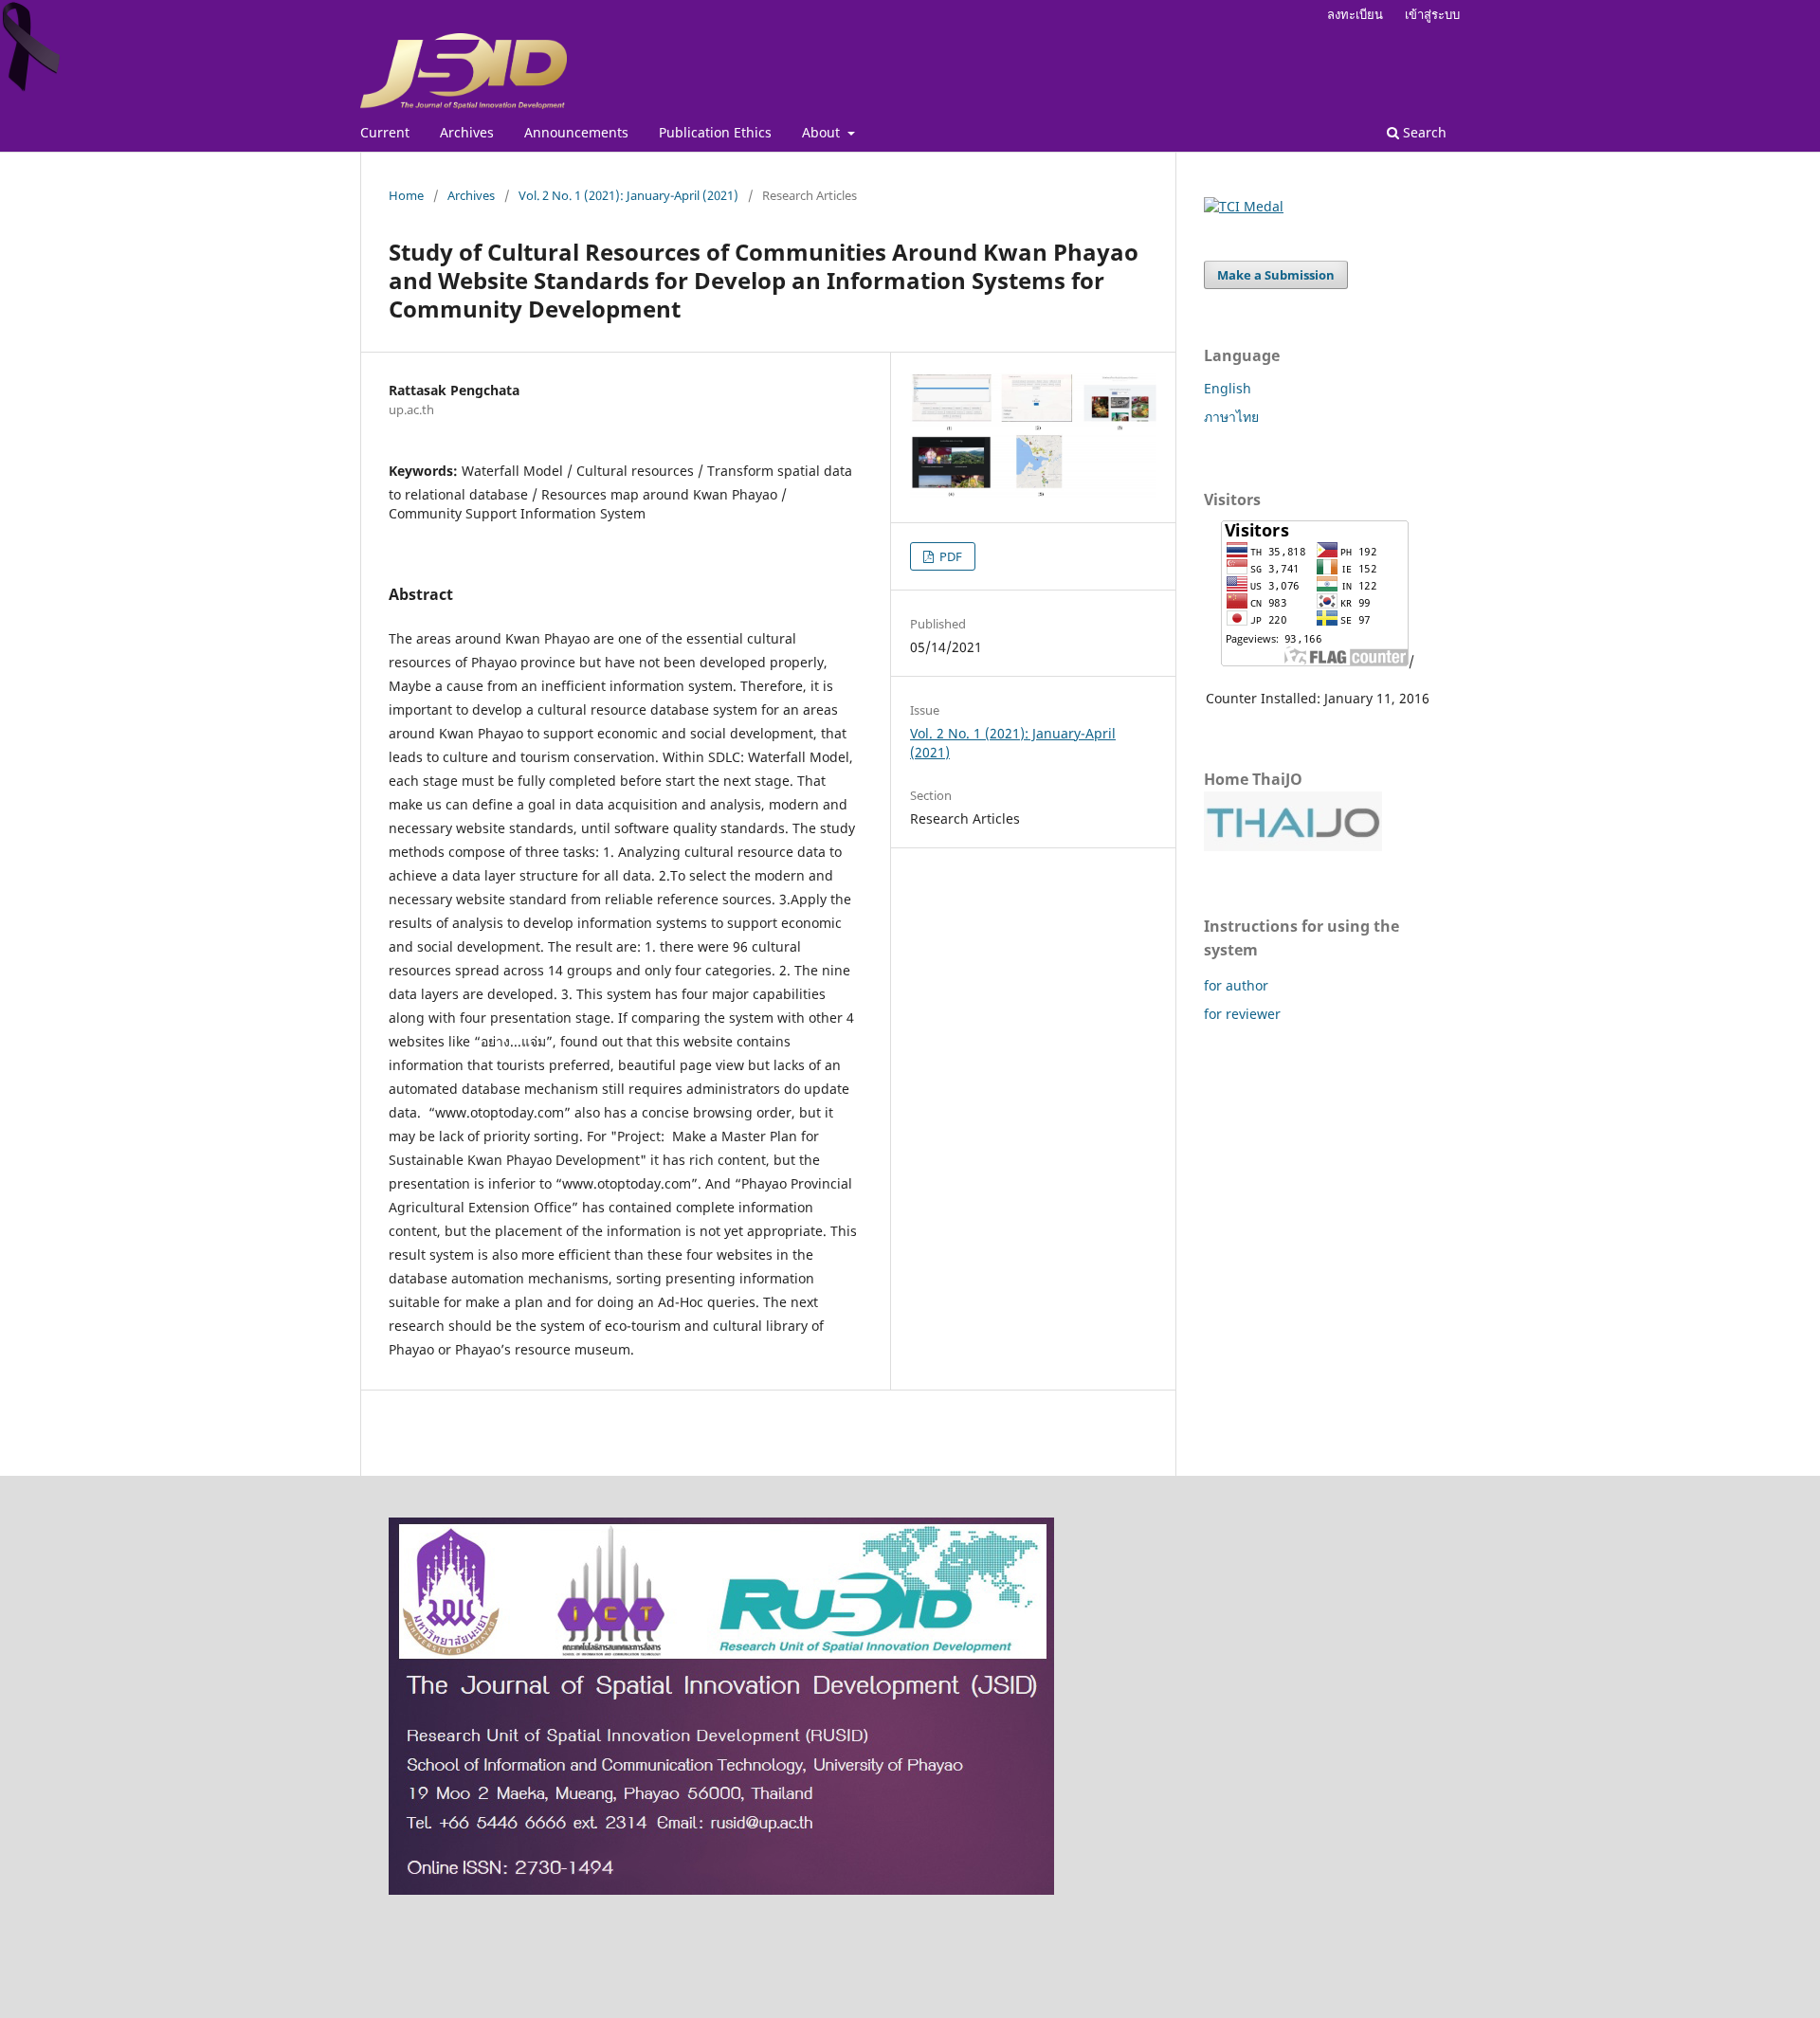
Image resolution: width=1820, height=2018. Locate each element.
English (1228, 388)
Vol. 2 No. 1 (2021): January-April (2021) (628, 195)
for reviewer (1242, 1014)
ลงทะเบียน (1355, 14)
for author (1236, 985)
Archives (467, 132)
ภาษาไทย (1231, 417)
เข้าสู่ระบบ (1432, 14)
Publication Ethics (715, 132)
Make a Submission (1276, 275)
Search (1423, 132)
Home (406, 195)
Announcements (576, 132)
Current (385, 132)
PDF (949, 556)
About (823, 132)
